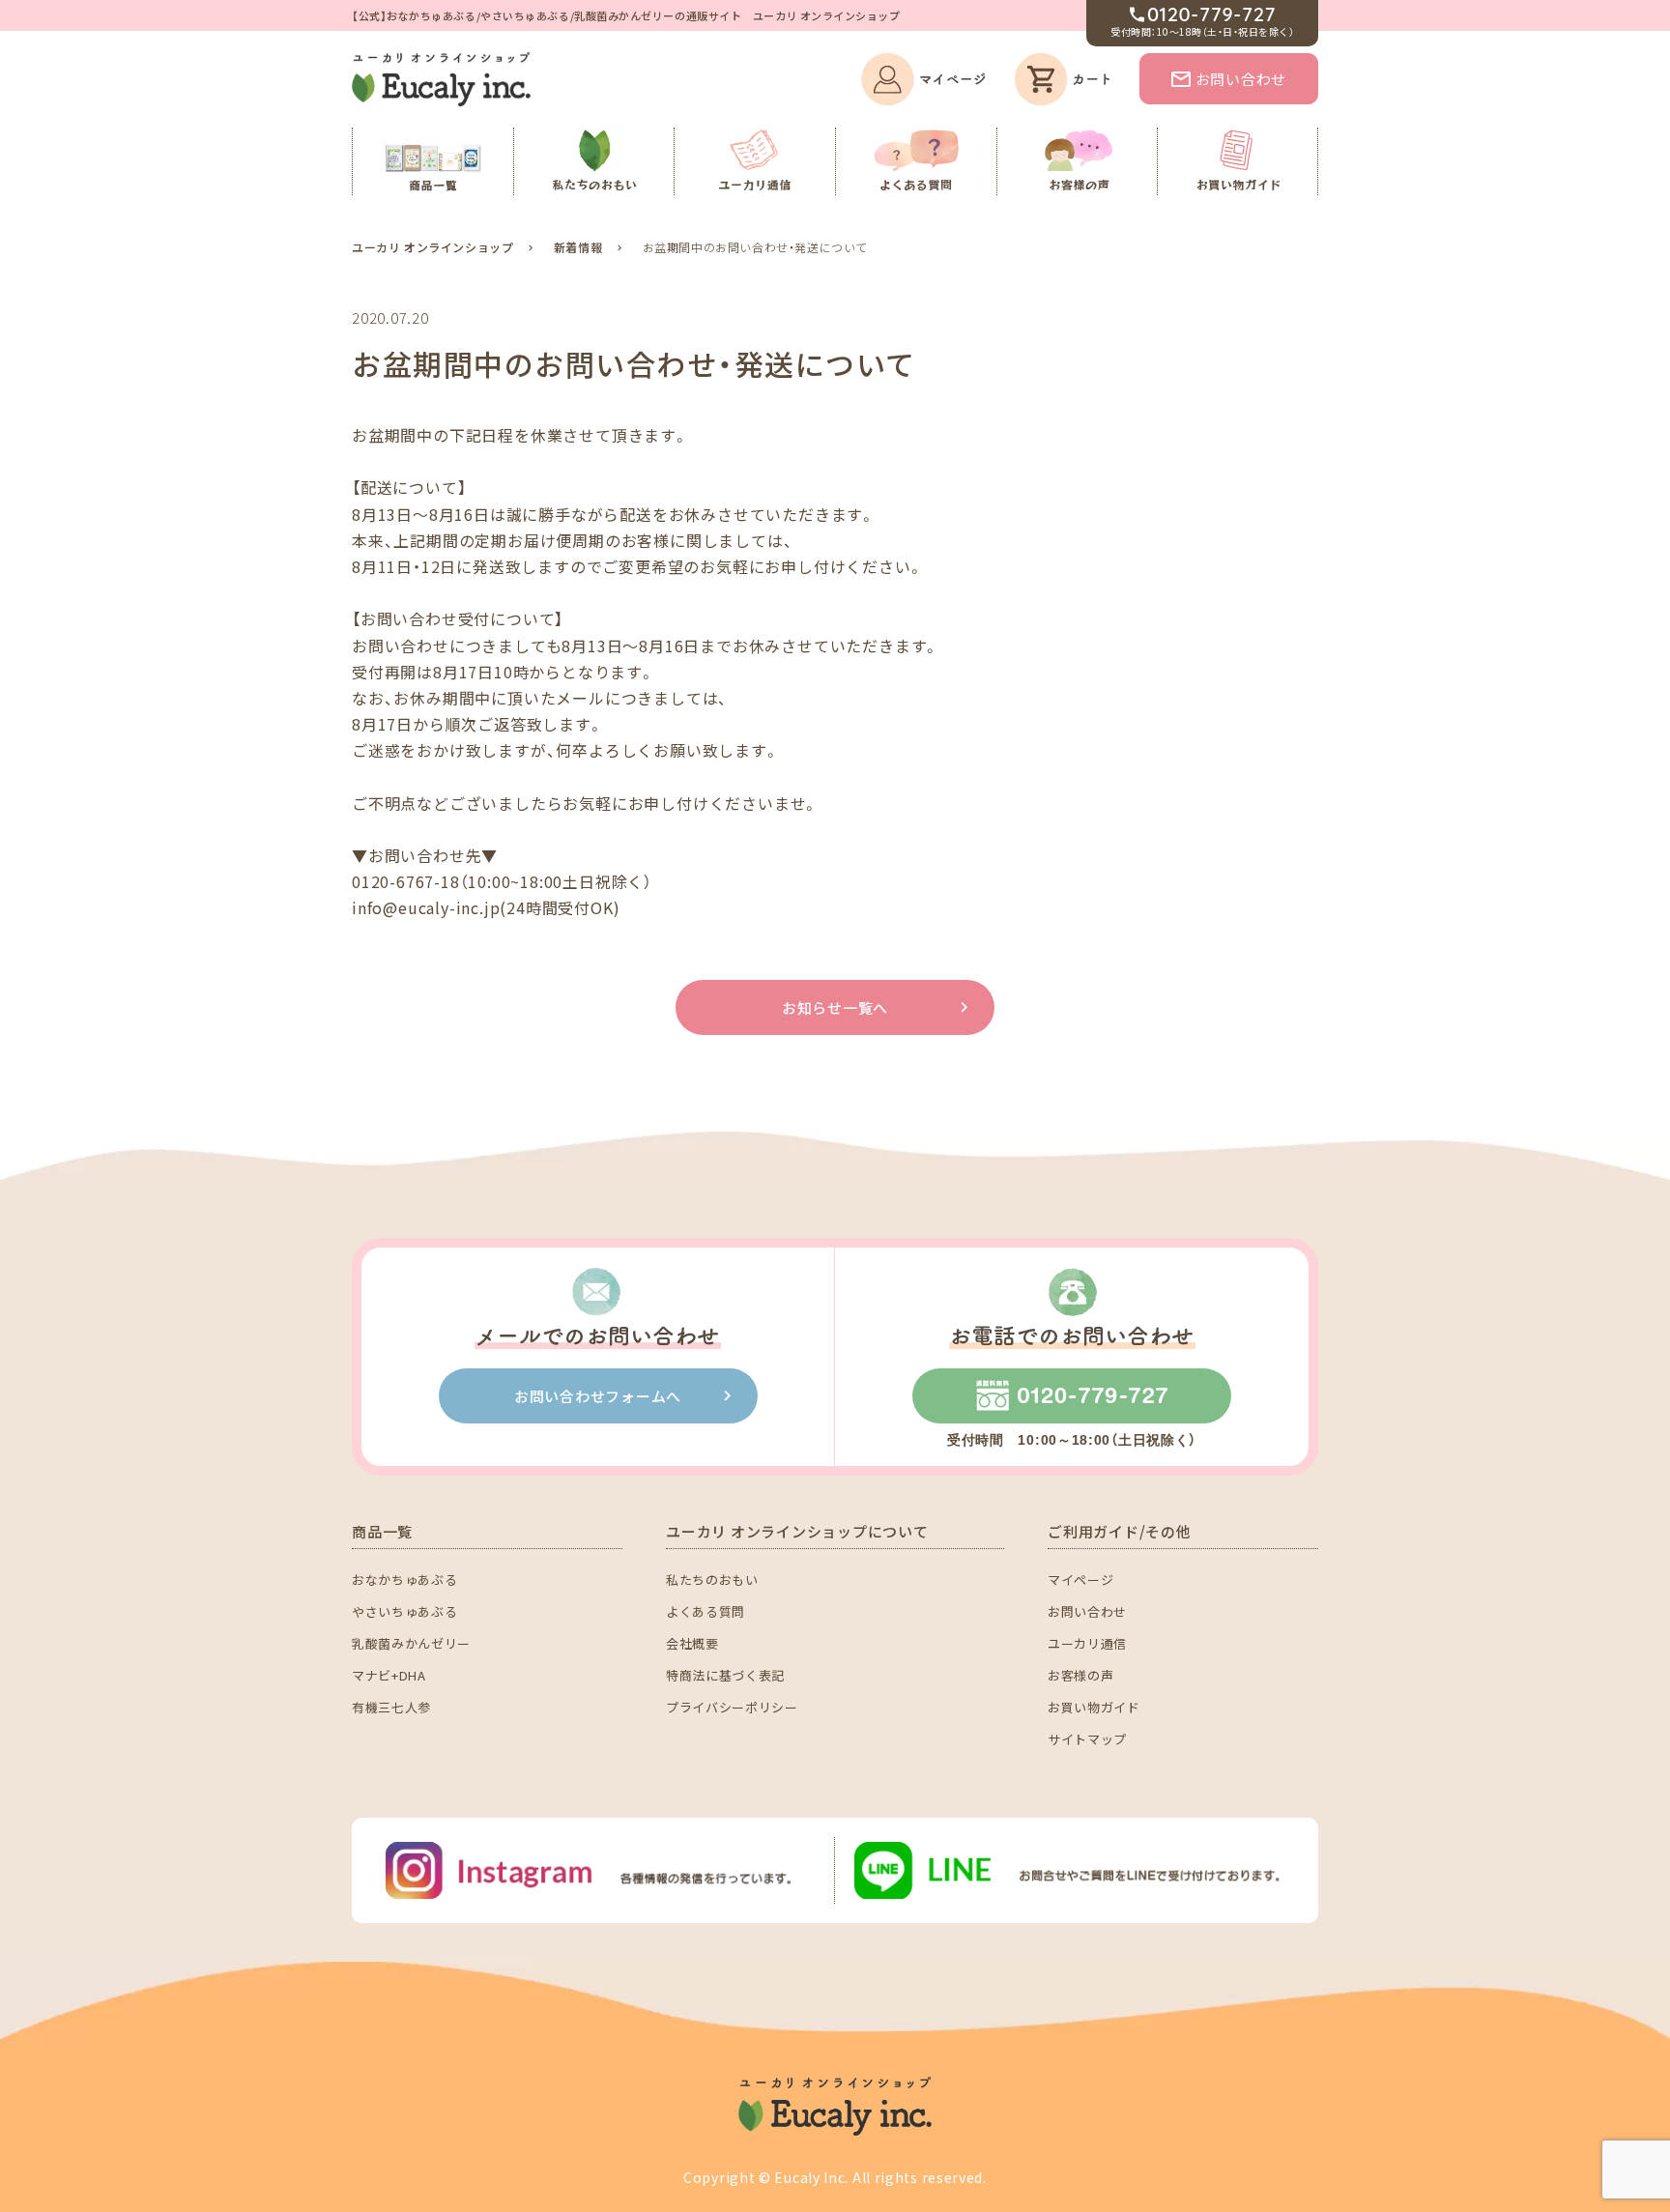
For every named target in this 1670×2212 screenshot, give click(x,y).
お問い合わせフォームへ (598, 1396)
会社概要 (692, 1643)
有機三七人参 (391, 1707)
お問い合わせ (1241, 79)
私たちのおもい (712, 1580)
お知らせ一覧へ (835, 1007)
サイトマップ (1087, 1739)
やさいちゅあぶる (404, 1611)
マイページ (1080, 1580)
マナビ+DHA (389, 1675)
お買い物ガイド (1094, 1707)
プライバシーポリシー (732, 1707)
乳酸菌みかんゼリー (411, 1643)
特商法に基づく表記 (725, 1675)
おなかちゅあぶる (404, 1580)
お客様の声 (1080, 1675)
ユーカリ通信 (1087, 1643)
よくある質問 (705, 1611)
